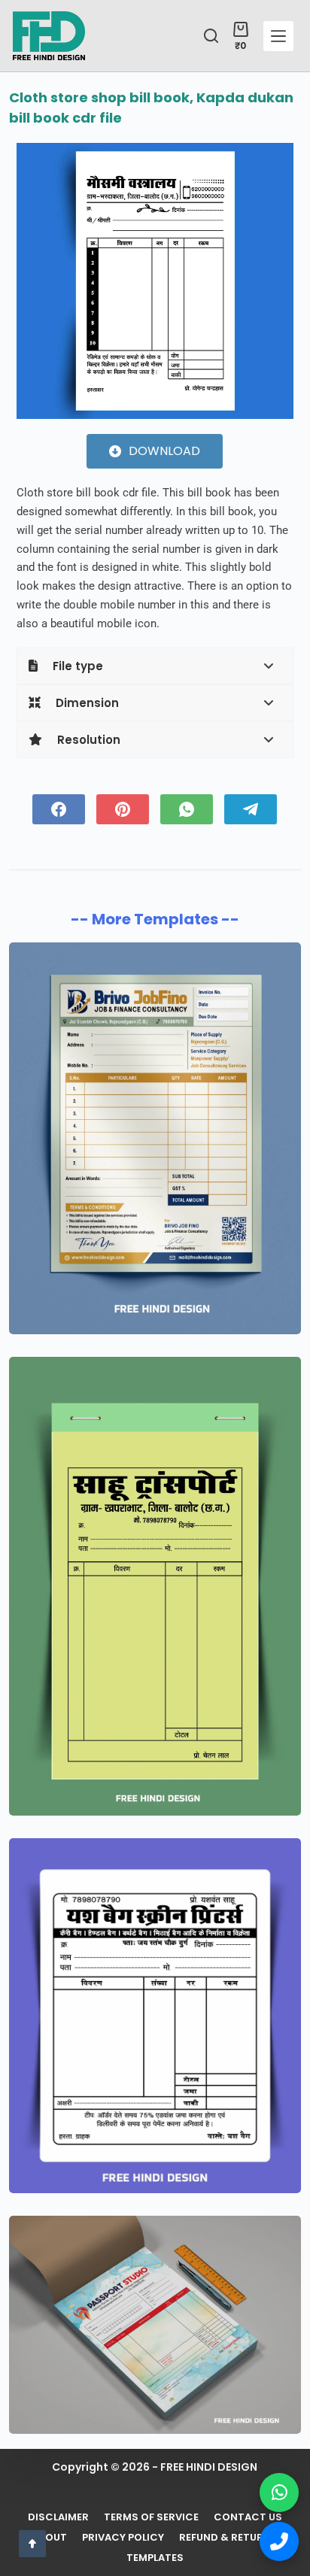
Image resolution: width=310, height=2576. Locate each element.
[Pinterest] (123, 809)
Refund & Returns (228, 2538)
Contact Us (248, 2518)
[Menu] (278, 36)
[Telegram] (251, 809)
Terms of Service (151, 2518)
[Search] (211, 36)
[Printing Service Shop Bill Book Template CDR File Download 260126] (155, 2016)
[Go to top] (32, 2544)
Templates (155, 2558)
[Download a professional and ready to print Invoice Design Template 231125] (155, 2325)
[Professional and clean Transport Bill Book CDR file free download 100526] (155, 1586)
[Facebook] (59, 809)
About (50, 2538)
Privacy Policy (123, 2538)
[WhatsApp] (187, 809)
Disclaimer (58, 2518)
